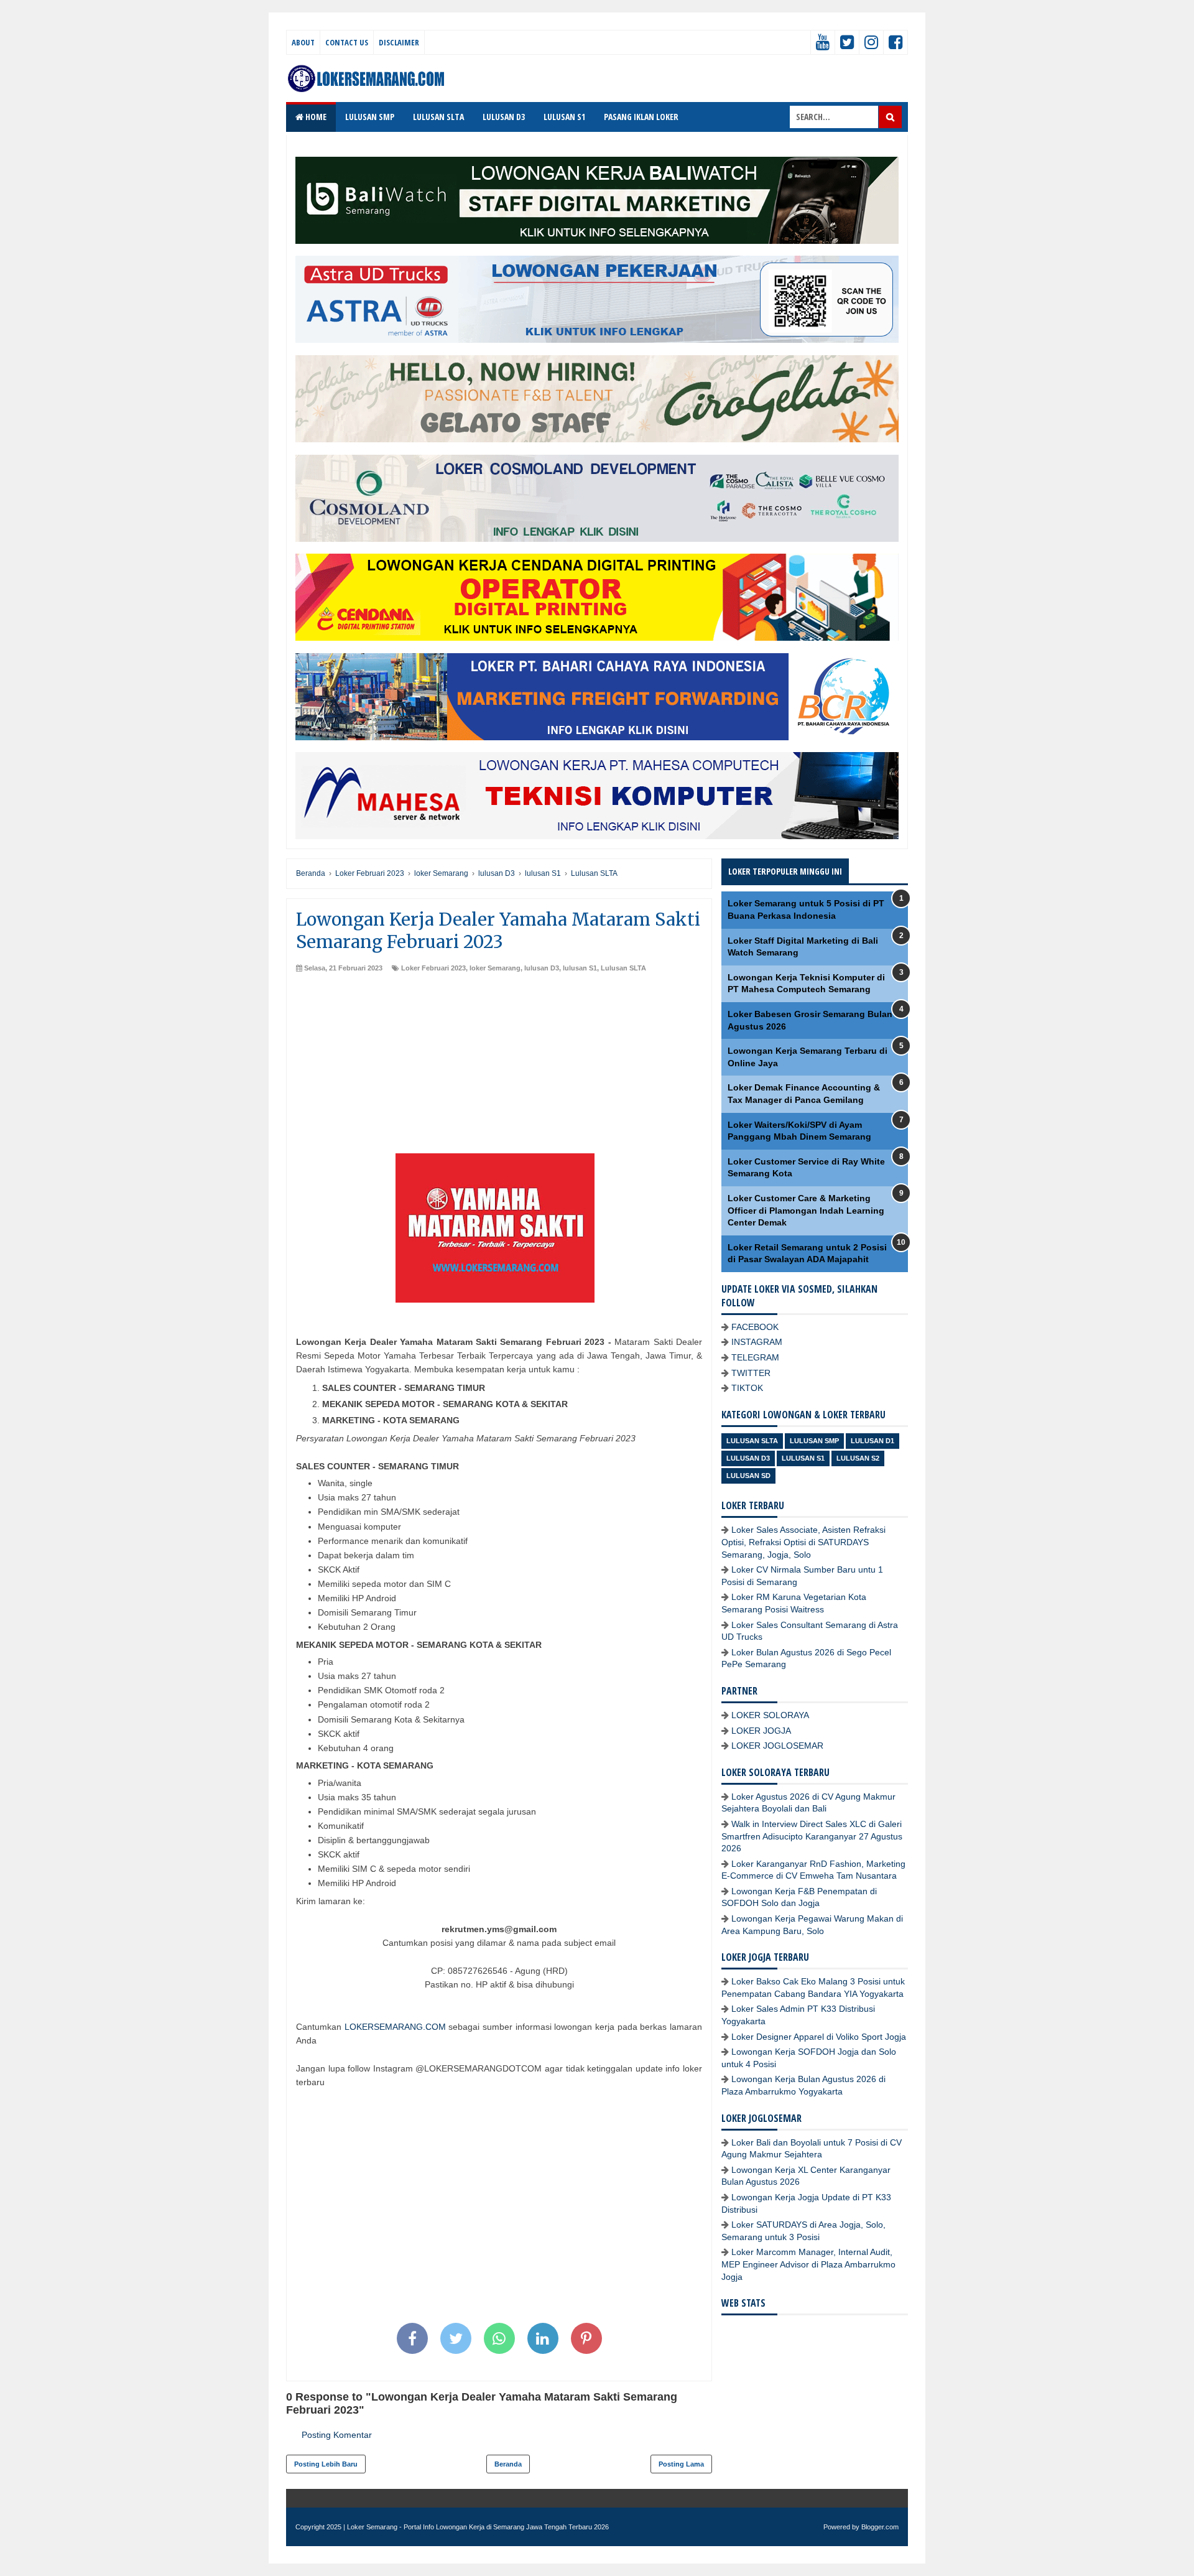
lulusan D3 (542, 968)
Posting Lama (681, 2464)
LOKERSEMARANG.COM (395, 2027)
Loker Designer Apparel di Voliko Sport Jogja (819, 2037)
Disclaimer (399, 42)
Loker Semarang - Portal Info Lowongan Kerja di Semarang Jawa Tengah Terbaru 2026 (478, 2527)
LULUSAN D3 (504, 117)
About (303, 42)
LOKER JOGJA (761, 1731)
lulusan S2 (858, 1458)
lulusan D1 (872, 1441)
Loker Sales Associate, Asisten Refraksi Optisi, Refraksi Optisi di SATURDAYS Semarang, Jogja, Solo (803, 1542)
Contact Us (347, 42)
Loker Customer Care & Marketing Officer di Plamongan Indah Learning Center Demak (806, 1210)
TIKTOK (747, 1388)
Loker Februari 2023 (433, 968)
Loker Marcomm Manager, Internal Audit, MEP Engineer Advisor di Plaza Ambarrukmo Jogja (808, 2264)
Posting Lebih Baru (326, 2464)
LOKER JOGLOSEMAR (777, 1746)
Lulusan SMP (814, 1441)
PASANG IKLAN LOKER (641, 117)
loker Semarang (495, 968)
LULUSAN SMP (370, 117)
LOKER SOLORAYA (770, 1715)
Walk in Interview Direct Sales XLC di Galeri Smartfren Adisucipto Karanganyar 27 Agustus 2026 (812, 1836)
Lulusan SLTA (623, 968)
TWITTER (751, 1373)
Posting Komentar (337, 2435)
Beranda (508, 2464)
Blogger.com (880, 2527)
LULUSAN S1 (564, 117)
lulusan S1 (580, 968)
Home (315, 117)
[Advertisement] (499, 1066)
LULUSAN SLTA (438, 117)
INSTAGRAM (757, 1342)
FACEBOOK (755, 1327)
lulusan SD (748, 1476)
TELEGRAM (755, 1357)
